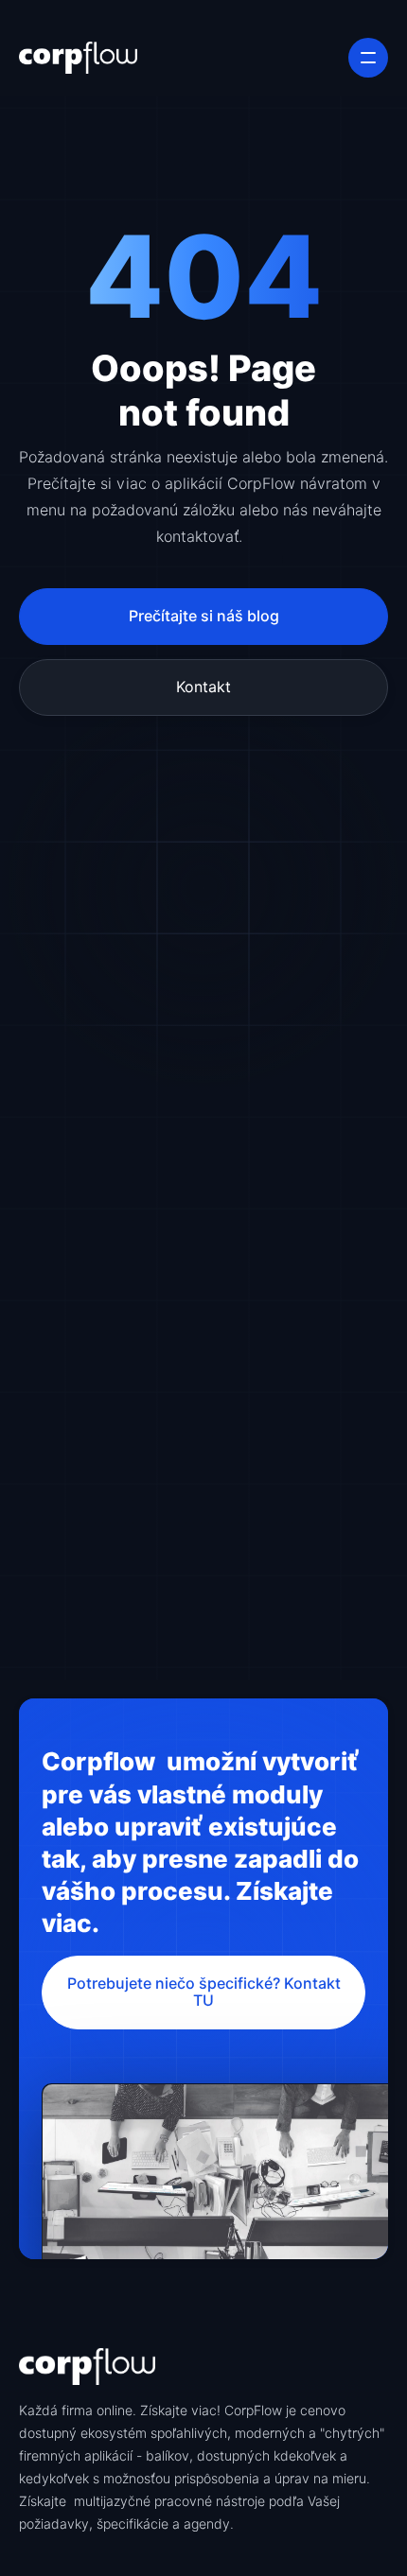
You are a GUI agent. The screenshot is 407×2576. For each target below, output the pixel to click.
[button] (368, 58)
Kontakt (203, 687)
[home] (78, 58)
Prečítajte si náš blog (204, 616)
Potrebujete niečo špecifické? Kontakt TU (204, 1992)
